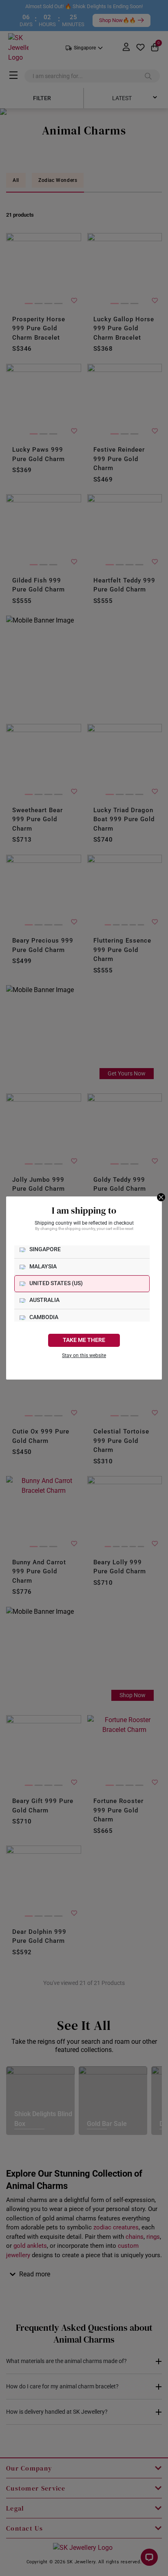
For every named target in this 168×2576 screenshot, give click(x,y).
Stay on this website (84, 1355)
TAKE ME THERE (84, 1340)
